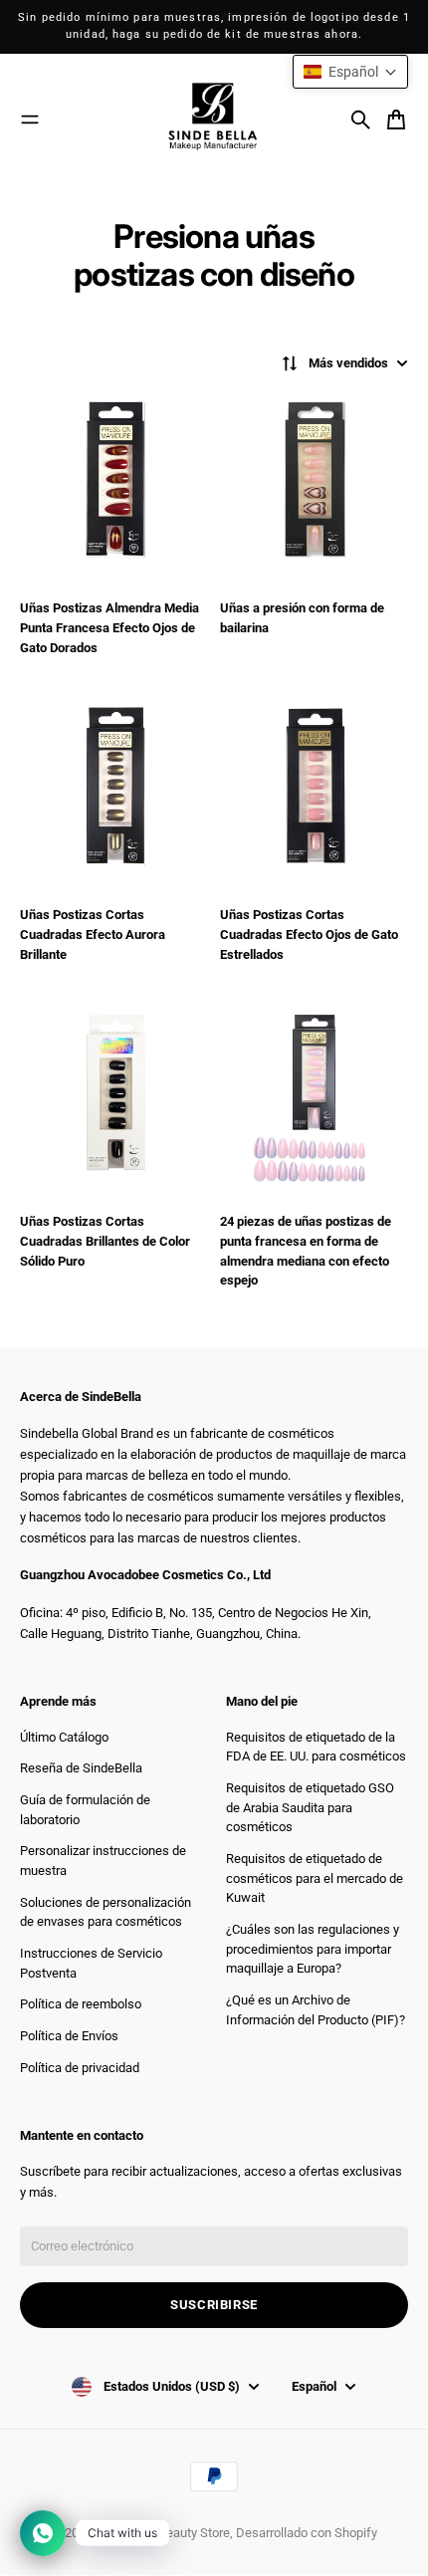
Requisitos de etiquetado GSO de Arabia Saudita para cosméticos (310, 1807)
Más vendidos (348, 363)
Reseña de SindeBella (81, 1768)
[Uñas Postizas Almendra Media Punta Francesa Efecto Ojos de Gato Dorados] (114, 484)
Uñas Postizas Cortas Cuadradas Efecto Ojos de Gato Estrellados (309, 934)
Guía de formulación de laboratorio (85, 1810)
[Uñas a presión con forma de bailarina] (314, 484)
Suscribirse (214, 2305)
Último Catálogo (64, 1737)
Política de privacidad (80, 2068)
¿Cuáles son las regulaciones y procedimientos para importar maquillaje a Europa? (313, 1949)
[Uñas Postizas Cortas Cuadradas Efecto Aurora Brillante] (114, 791)
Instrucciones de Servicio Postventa (91, 1963)
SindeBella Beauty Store (163, 2533)
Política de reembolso (81, 2004)
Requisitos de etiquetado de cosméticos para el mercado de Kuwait (315, 1878)
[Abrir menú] (30, 119)
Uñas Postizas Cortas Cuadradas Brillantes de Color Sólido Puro (105, 1241)
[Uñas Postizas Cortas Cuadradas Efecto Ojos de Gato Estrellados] (314, 791)
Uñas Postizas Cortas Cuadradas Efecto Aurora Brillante (93, 934)
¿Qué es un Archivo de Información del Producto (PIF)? (316, 2010)
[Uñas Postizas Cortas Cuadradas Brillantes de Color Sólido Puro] (114, 1098)
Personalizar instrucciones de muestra (103, 1861)
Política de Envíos (69, 2036)
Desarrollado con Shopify (307, 2533)
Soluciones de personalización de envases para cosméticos (106, 1912)
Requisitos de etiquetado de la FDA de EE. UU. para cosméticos (316, 1747)
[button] (350, 72)
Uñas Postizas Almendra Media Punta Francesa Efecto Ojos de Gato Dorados (109, 627)
